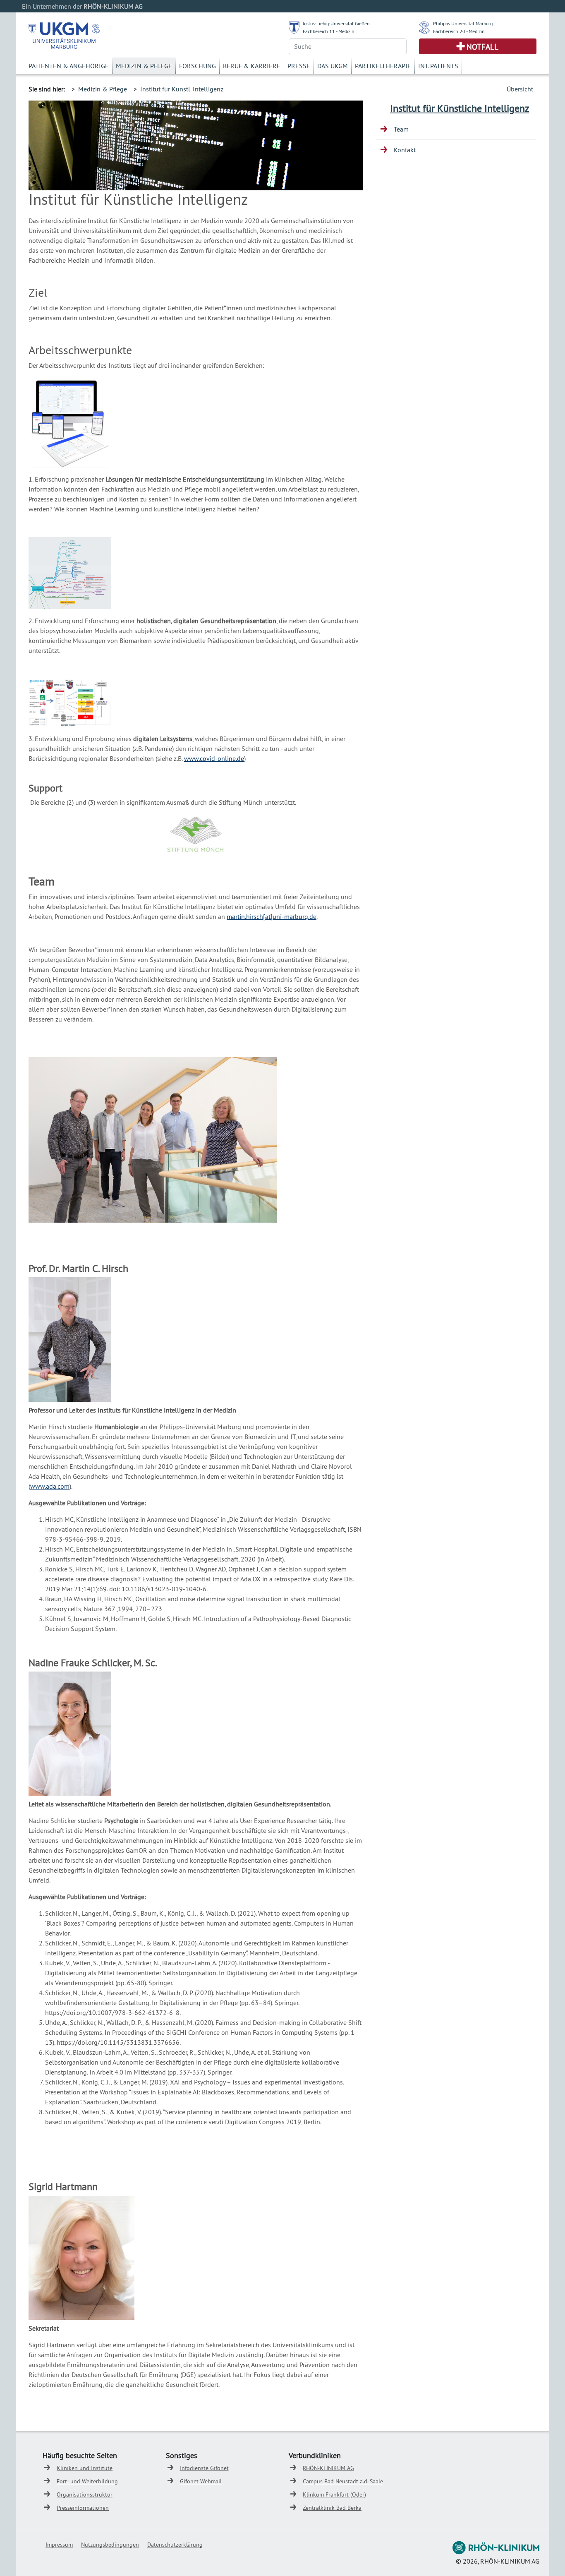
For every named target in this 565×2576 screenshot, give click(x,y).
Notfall (482, 47)
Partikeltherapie (383, 66)
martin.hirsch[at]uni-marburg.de (272, 916)
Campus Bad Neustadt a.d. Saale (343, 2481)
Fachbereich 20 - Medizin (459, 31)
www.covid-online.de (214, 758)
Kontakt (405, 150)
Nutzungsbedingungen (110, 2545)
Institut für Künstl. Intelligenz (182, 89)
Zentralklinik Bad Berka (332, 2508)
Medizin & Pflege (144, 66)
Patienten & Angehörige (69, 66)
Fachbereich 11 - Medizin (329, 31)
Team (401, 129)
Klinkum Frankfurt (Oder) (334, 2494)
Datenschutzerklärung (175, 2545)
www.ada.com (50, 1486)
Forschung (198, 66)
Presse (299, 66)
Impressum (59, 2545)
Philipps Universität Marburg (463, 23)
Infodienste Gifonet (204, 2468)
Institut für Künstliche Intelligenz (460, 108)
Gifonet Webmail (201, 2481)
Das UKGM (333, 66)
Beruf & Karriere (252, 66)
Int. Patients (438, 66)
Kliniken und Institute (85, 2468)
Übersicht (520, 89)
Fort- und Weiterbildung (87, 2481)
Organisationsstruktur (85, 2494)
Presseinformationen (83, 2508)
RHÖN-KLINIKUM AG (328, 2468)
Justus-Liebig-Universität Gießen (336, 23)
